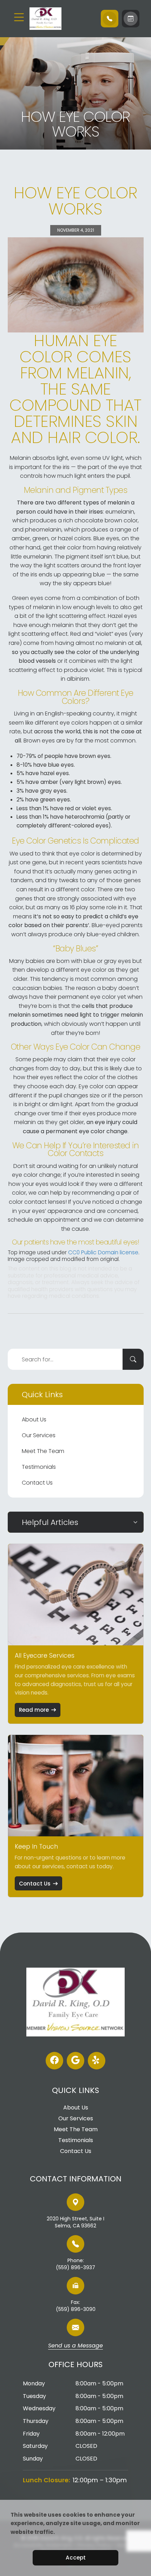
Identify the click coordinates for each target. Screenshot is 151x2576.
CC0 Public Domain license (103, 1252)
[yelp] (97, 2061)
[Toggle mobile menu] (19, 17)
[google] (75, 2061)
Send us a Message (75, 2346)
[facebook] (54, 2061)
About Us (34, 1419)
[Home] (62, 19)
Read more (34, 1710)
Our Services (39, 1435)
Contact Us (37, 1483)
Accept (76, 2558)
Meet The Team (43, 1451)
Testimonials (39, 1467)
